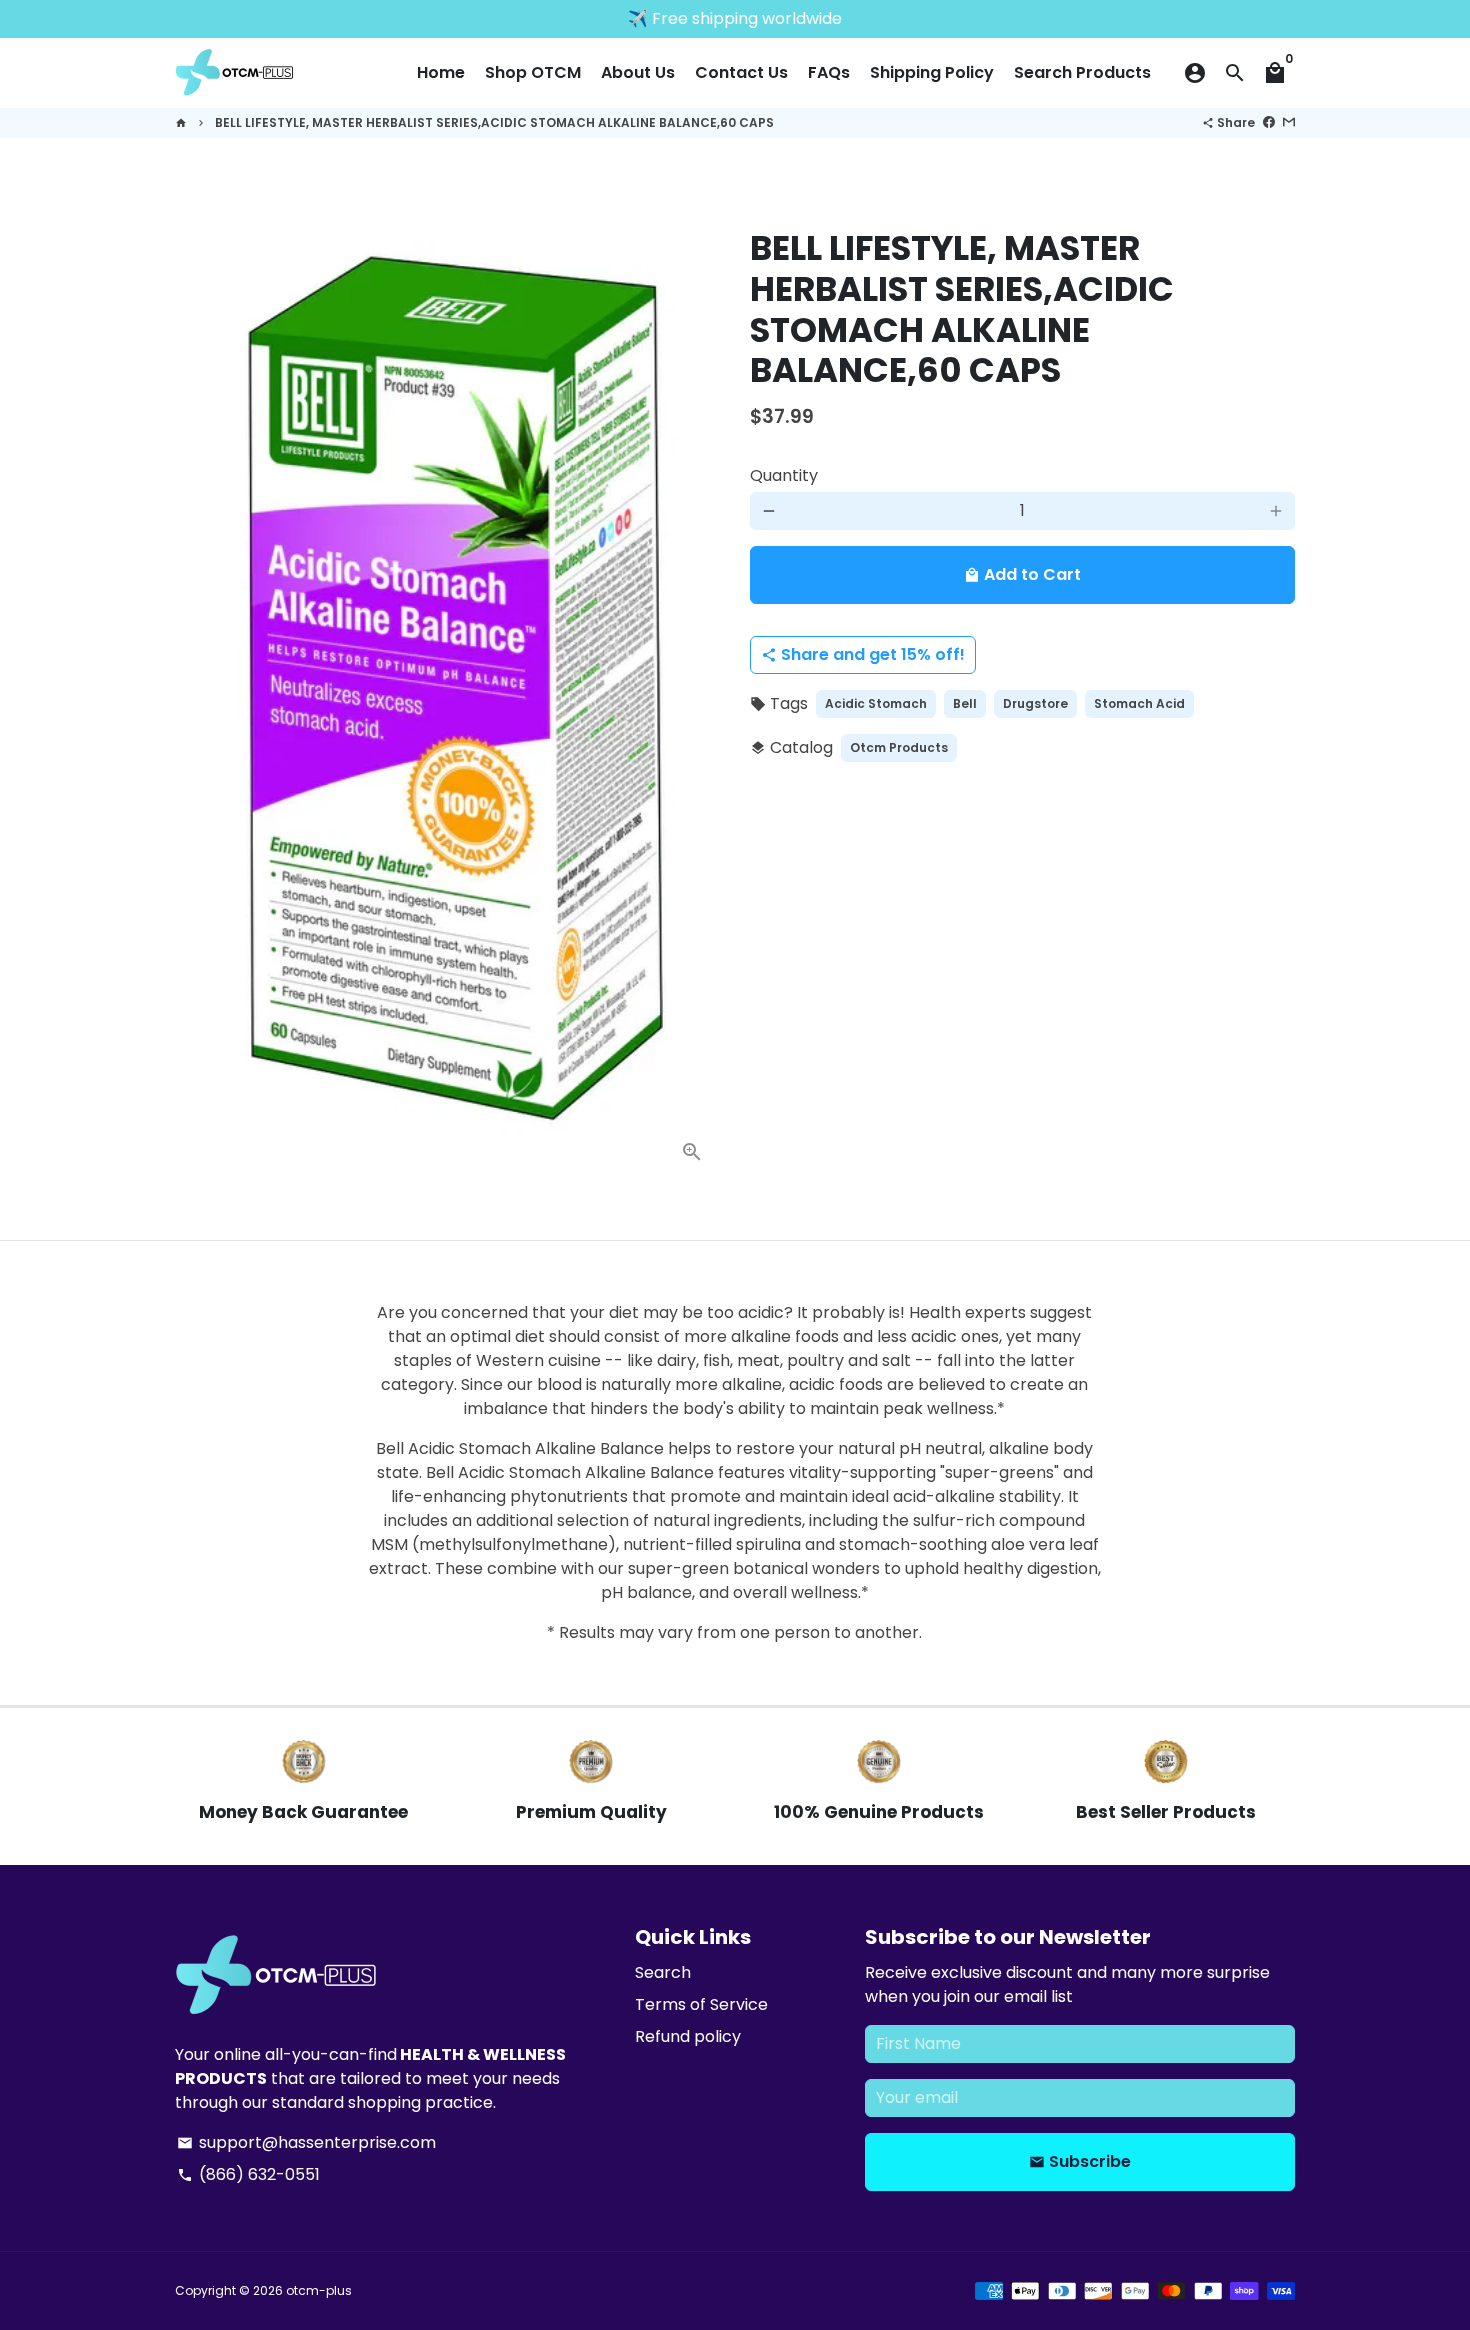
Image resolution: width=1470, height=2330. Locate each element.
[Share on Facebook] (1269, 122)
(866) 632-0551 (248, 2174)
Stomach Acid (1139, 703)
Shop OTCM (533, 72)
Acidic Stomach (876, 703)
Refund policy (688, 2036)
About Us (638, 72)
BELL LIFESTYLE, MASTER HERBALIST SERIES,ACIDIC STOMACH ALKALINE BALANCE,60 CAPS (494, 122)
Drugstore (1035, 703)
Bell (965, 703)
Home (441, 72)
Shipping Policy (932, 72)
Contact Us (741, 72)
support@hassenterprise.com (306, 2142)
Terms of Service (701, 2004)
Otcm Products (899, 747)
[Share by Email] (1289, 122)
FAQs (829, 72)
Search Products (1082, 72)
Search (663, 1972)
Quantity (784, 475)
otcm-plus (319, 2290)
